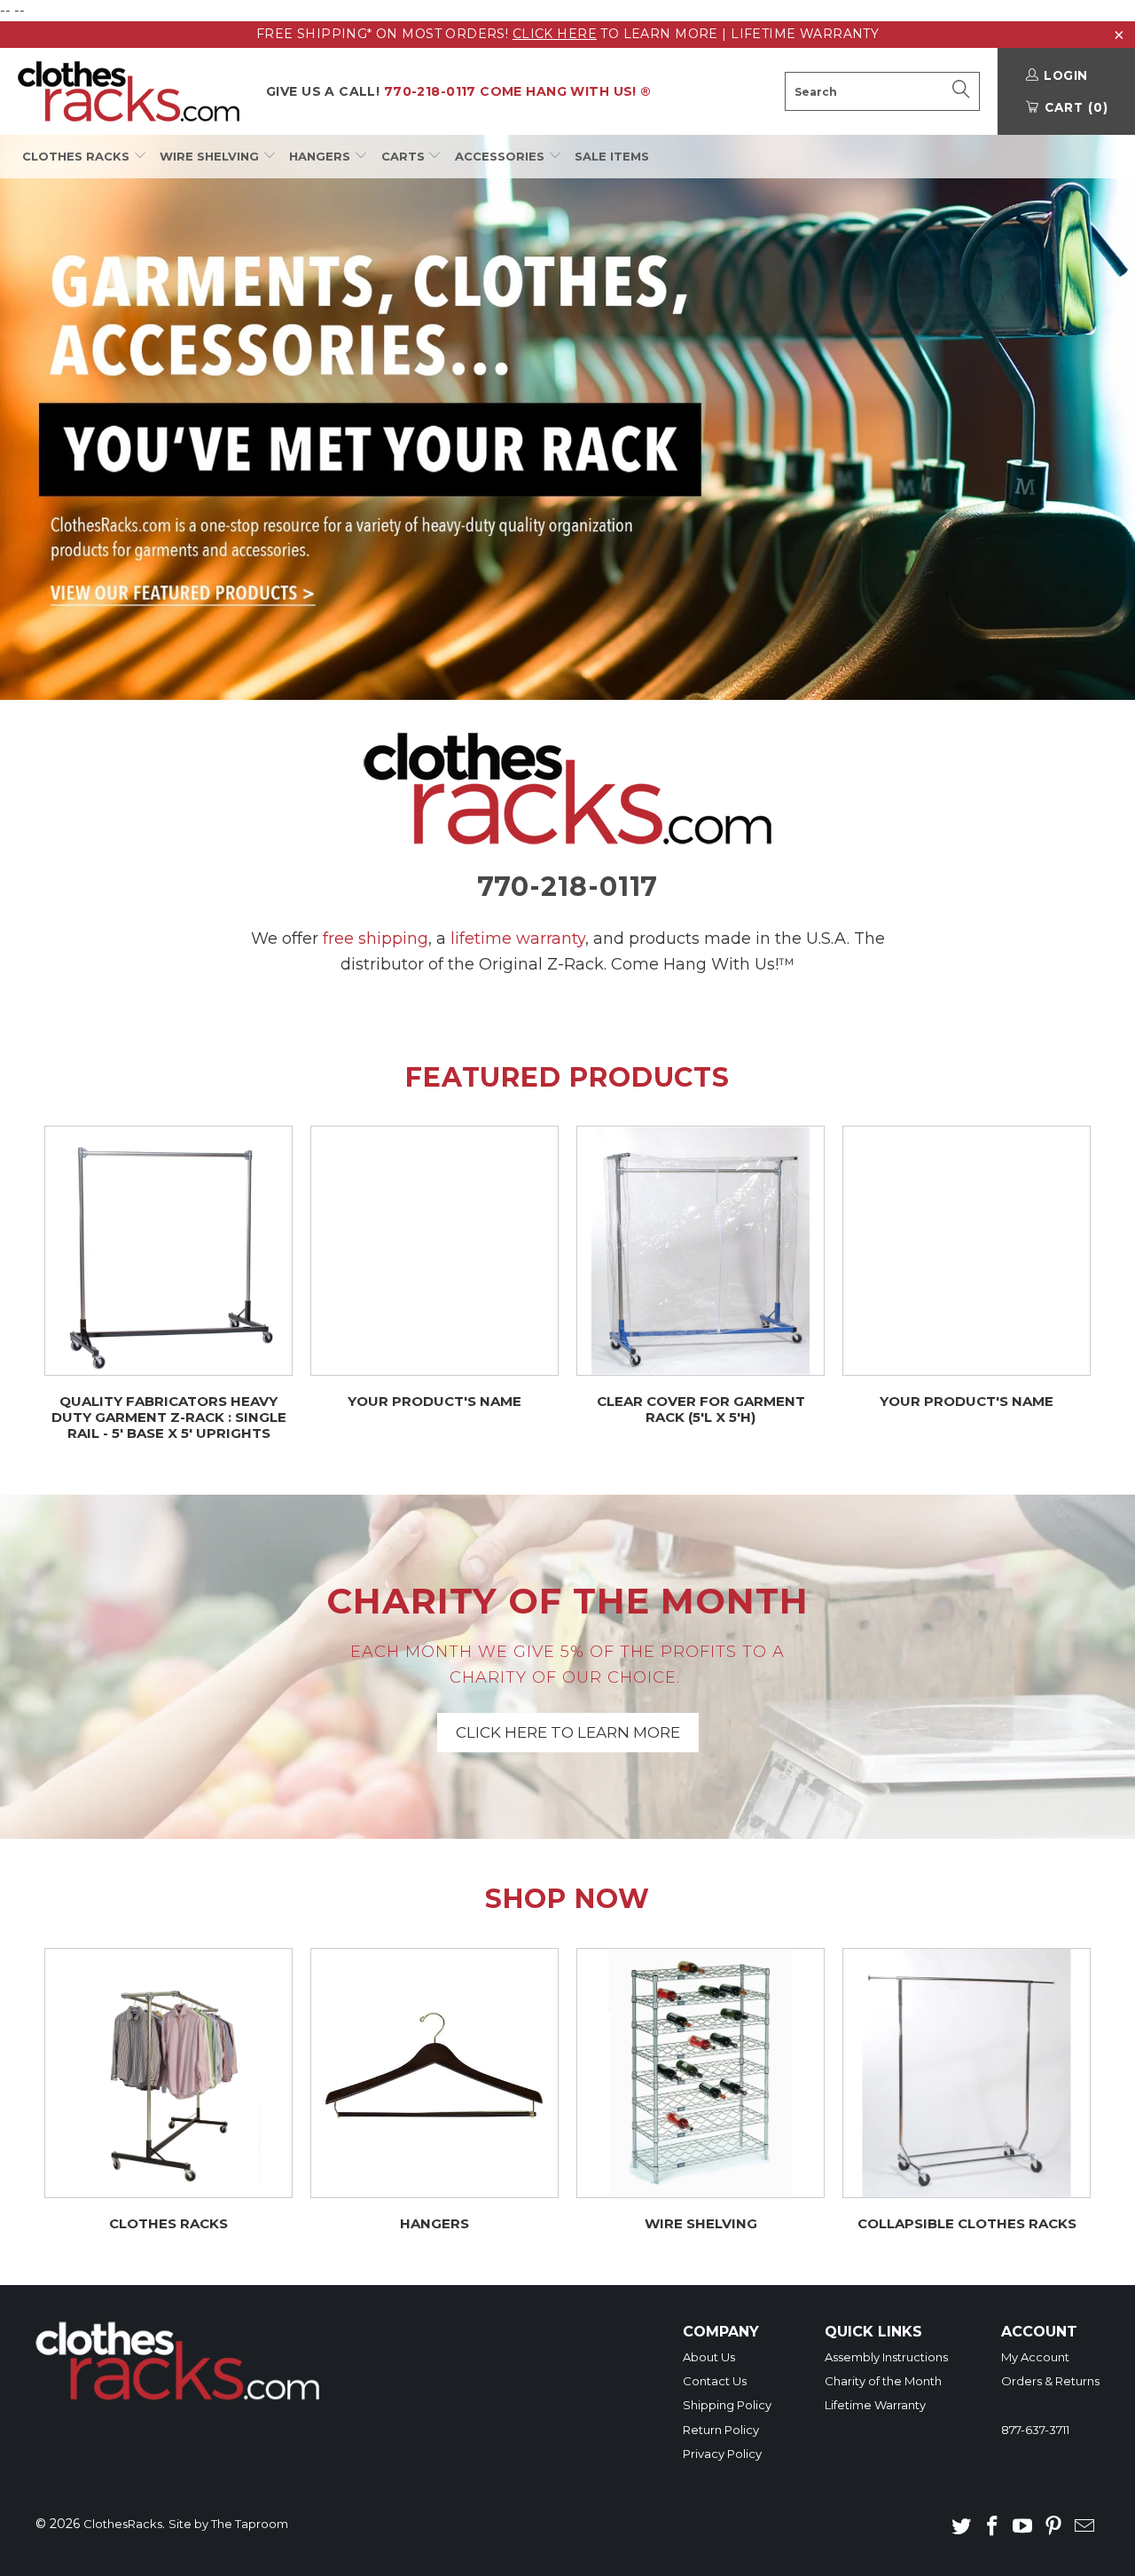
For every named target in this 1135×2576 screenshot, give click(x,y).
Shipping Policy (727, 2405)
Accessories (501, 156)
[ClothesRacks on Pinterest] (1054, 2527)
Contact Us (715, 2381)
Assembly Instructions (886, 2357)
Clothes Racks (78, 156)
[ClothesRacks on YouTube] (1023, 2527)
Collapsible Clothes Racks (967, 2090)
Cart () (1074, 107)
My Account (1035, 2357)
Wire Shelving (211, 156)
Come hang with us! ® (459, 91)
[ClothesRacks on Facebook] (992, 2527)
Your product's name (434, 1268)
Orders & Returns (1050, 2381)
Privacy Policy (722, 2454)
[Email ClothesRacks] (1084, 2527)
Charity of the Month (883, 2381)
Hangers (321, 156)
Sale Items (612, 156)
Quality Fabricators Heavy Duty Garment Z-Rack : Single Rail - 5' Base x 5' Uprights (168, 1284)
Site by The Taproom (228, 2524)
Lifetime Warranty (805, 34)
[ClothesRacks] (129, 91)
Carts (405, 156)
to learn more (615, 34)
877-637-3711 (1035, 2430)
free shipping (376, 939)
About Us (709, 2357)
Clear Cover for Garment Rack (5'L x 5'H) (701, 1276)
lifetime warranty (518, 939)
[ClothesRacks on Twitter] (962, 2527)
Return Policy (721, 2430)
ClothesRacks (123, 2524)
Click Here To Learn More (567, 1667)
